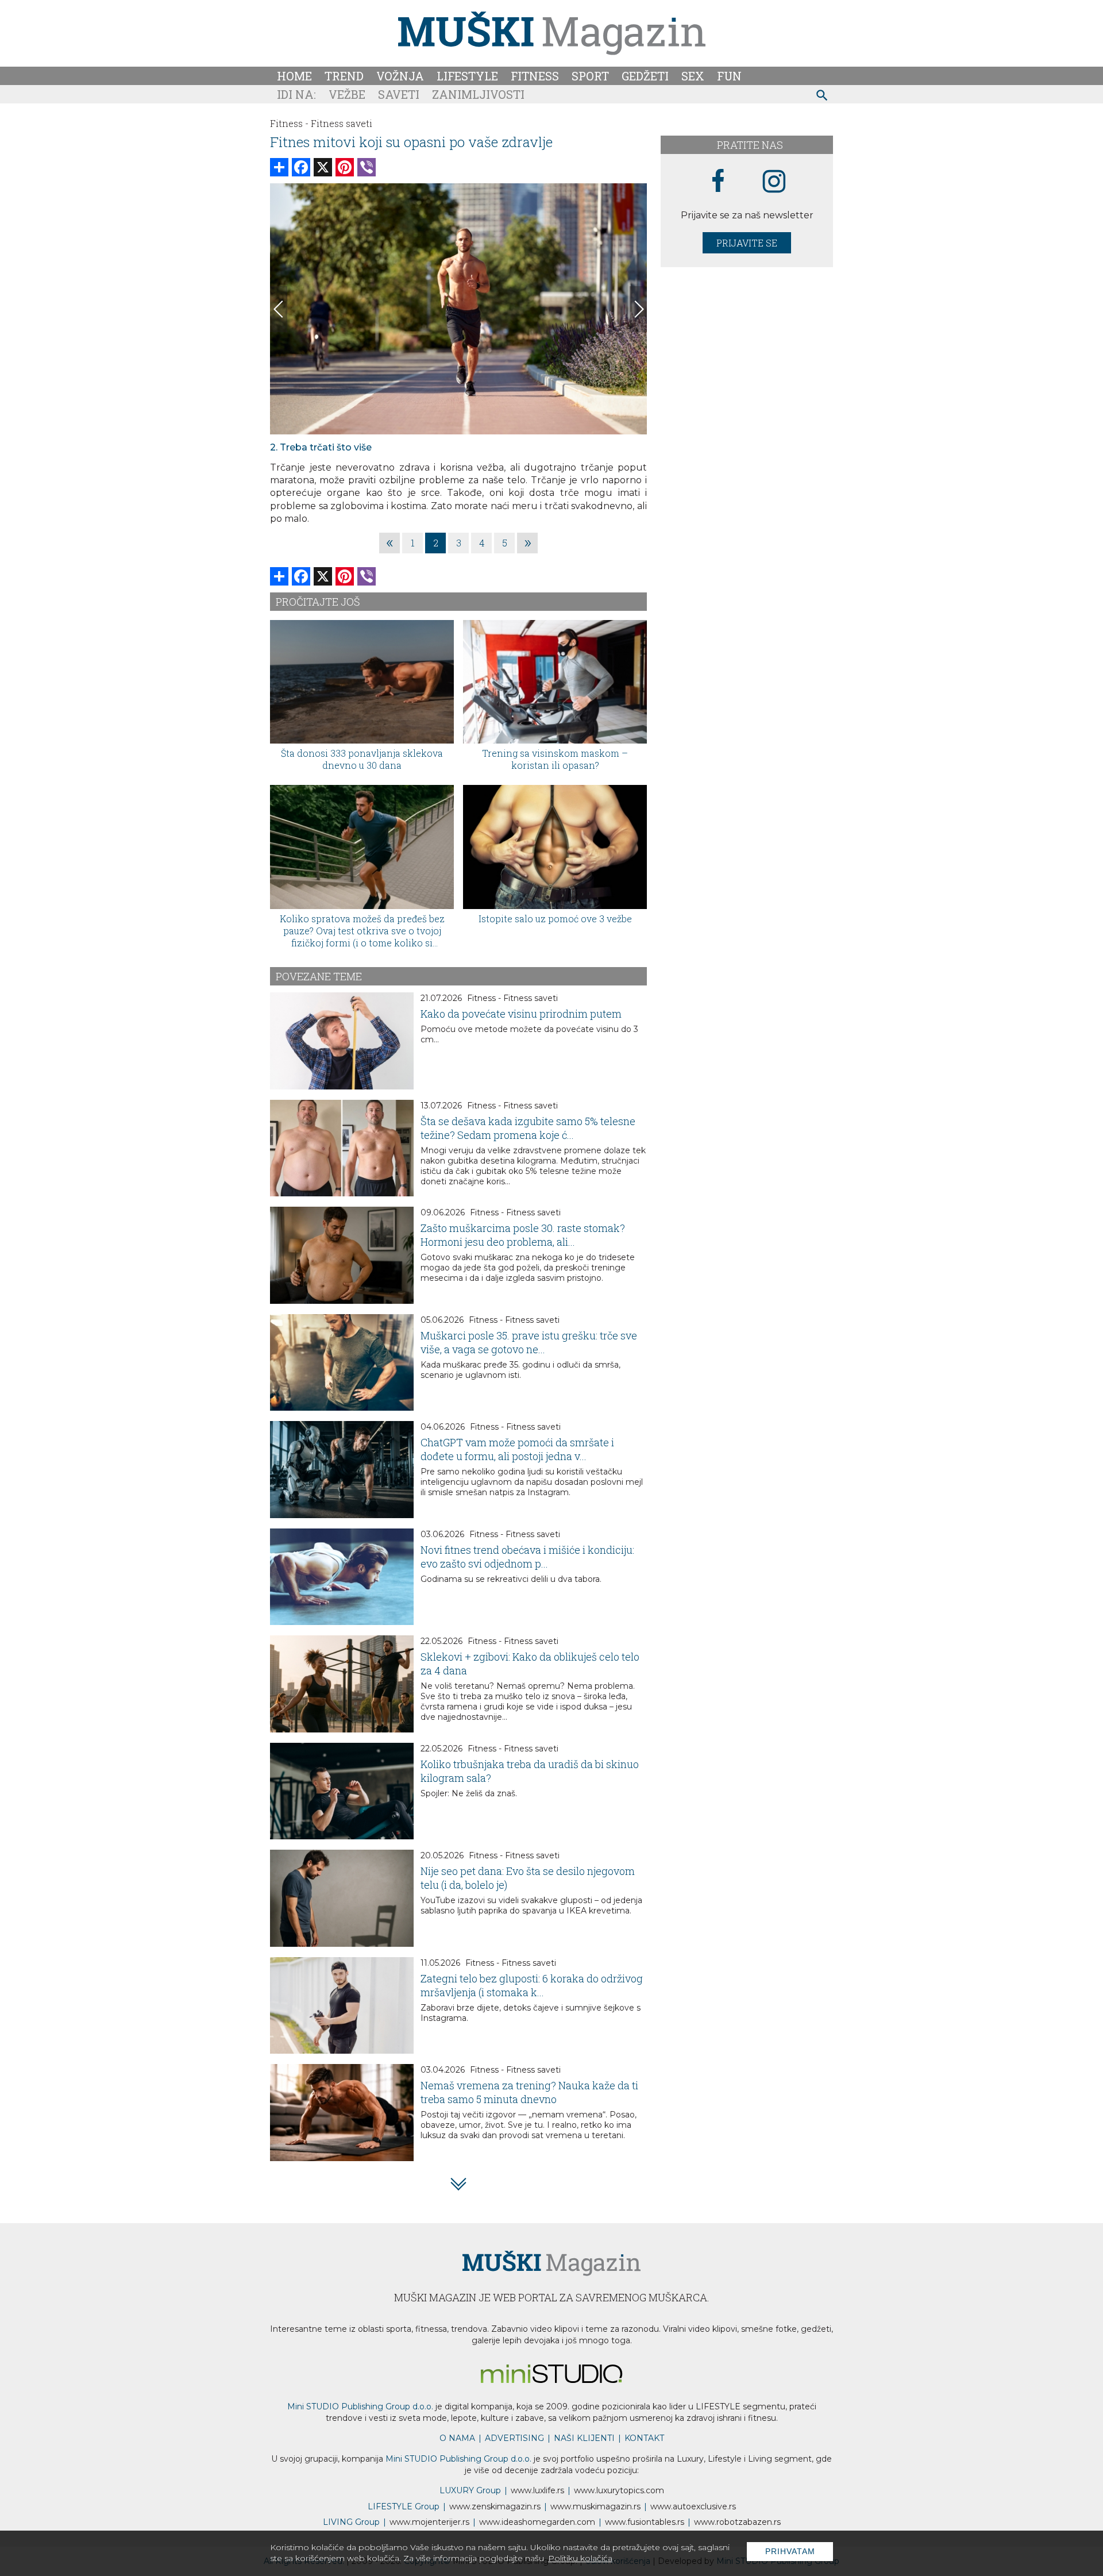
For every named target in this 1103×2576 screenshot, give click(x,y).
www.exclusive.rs (693, 2506)
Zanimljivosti (478, 94)
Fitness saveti (342, 123)
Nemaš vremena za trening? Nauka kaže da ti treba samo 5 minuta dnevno (529, 2092)
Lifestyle (467, 76)
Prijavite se (747, 243)
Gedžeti (645, 76)
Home (294, 76)
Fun (729, 76)
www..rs (537, 2490)
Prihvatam (790, 2551)
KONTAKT (644, 2438)
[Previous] (279, 309)
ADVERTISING (514, 2438)
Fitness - (289, 123)
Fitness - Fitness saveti (512, 998)
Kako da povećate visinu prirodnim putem (521, 1014)
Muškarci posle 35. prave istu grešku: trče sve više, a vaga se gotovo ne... (529, 1342)
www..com (619, 2490)
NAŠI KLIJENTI (584, 2438)
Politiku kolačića (580, 2558)
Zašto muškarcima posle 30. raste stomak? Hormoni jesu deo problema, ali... (523, 1235)
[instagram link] (774, 182)
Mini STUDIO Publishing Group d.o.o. (360, 2406)
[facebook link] (718, 182)
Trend (344, 76)
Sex (693, 76)
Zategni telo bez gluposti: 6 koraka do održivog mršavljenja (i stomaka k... (532, 1985)
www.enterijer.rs (429, 2522)
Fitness (535, 76)
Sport (590, 76)
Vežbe (347, 94)
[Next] (638, 309)
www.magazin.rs (495, 2506)
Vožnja (400, 76)
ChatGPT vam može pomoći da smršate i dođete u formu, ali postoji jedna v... (517, 1449)
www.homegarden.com (537, 2522)
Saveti (399, 94)
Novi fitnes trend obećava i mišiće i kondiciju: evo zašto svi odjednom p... (527, 1557)
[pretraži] (822, 97)
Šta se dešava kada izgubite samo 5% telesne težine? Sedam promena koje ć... (528, 1128)
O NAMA (457, 2438)
